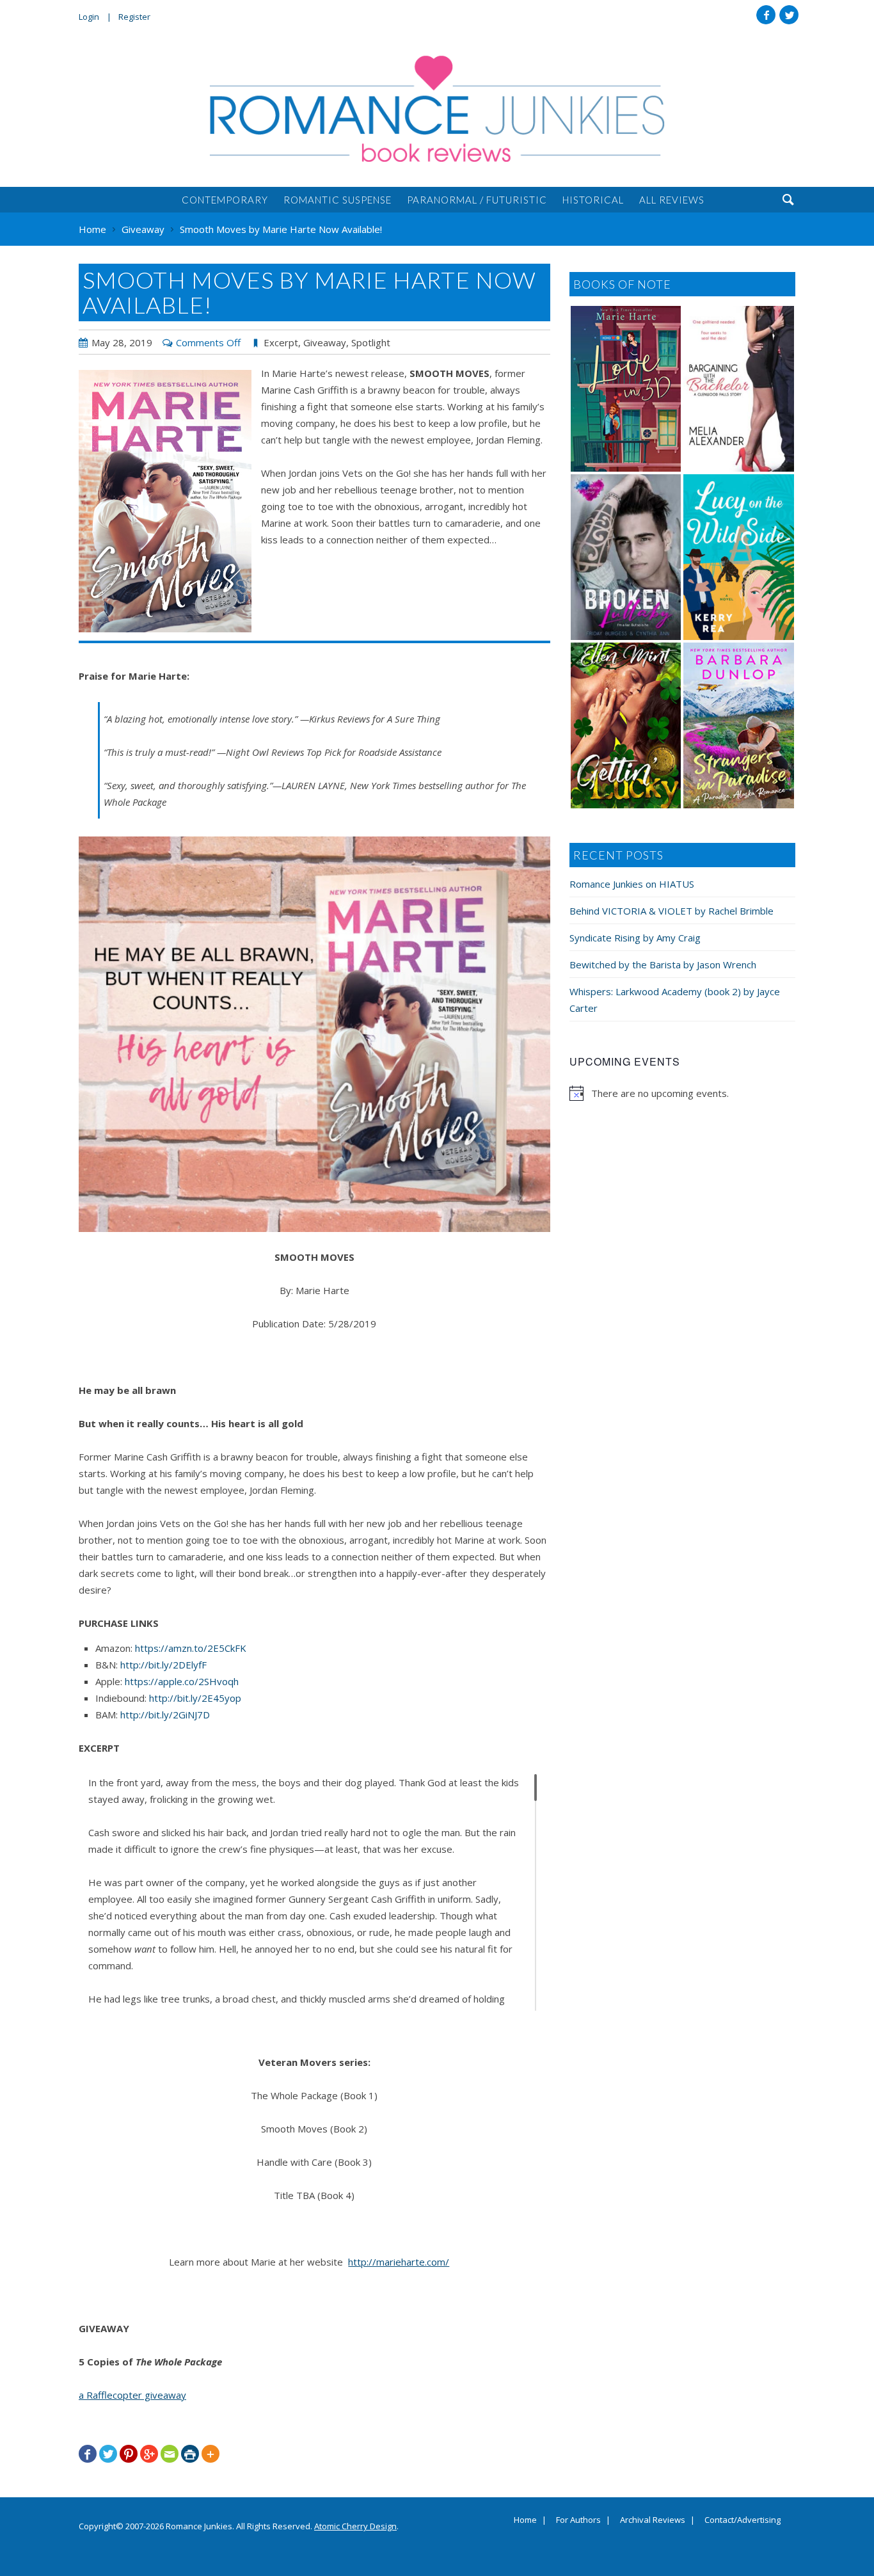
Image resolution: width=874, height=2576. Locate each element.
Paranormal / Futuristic (477, 200)
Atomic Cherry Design (355, 2526)
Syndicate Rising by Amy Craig (635, 938)
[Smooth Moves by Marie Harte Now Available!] (165, 501)
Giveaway (325, 342)
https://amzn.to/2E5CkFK (191, 1648)
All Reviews (672, 200)
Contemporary (225, 200)
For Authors (578, 2520)
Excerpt (281, 342)
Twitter (789, 15)
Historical (593, 200)
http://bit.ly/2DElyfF (163, 1665)
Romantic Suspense (338, 200)
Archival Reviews (653, 2520)
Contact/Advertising (743, 2520)
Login (89, 17)
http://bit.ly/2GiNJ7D (165, 1715)
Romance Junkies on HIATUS (632, 884)
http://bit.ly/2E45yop (195, 1698)
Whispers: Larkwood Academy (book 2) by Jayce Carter (675, 1000)
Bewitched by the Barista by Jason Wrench (663, 964)
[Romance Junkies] (437, 109)
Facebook (766, 15)
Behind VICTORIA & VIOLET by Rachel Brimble (671, 911)
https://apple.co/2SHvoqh (182, 1681)
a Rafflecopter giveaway (132, 2395)
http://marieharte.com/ (399, 2262)
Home (525, 2520)
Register (134, 17)
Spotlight (371, 342)
